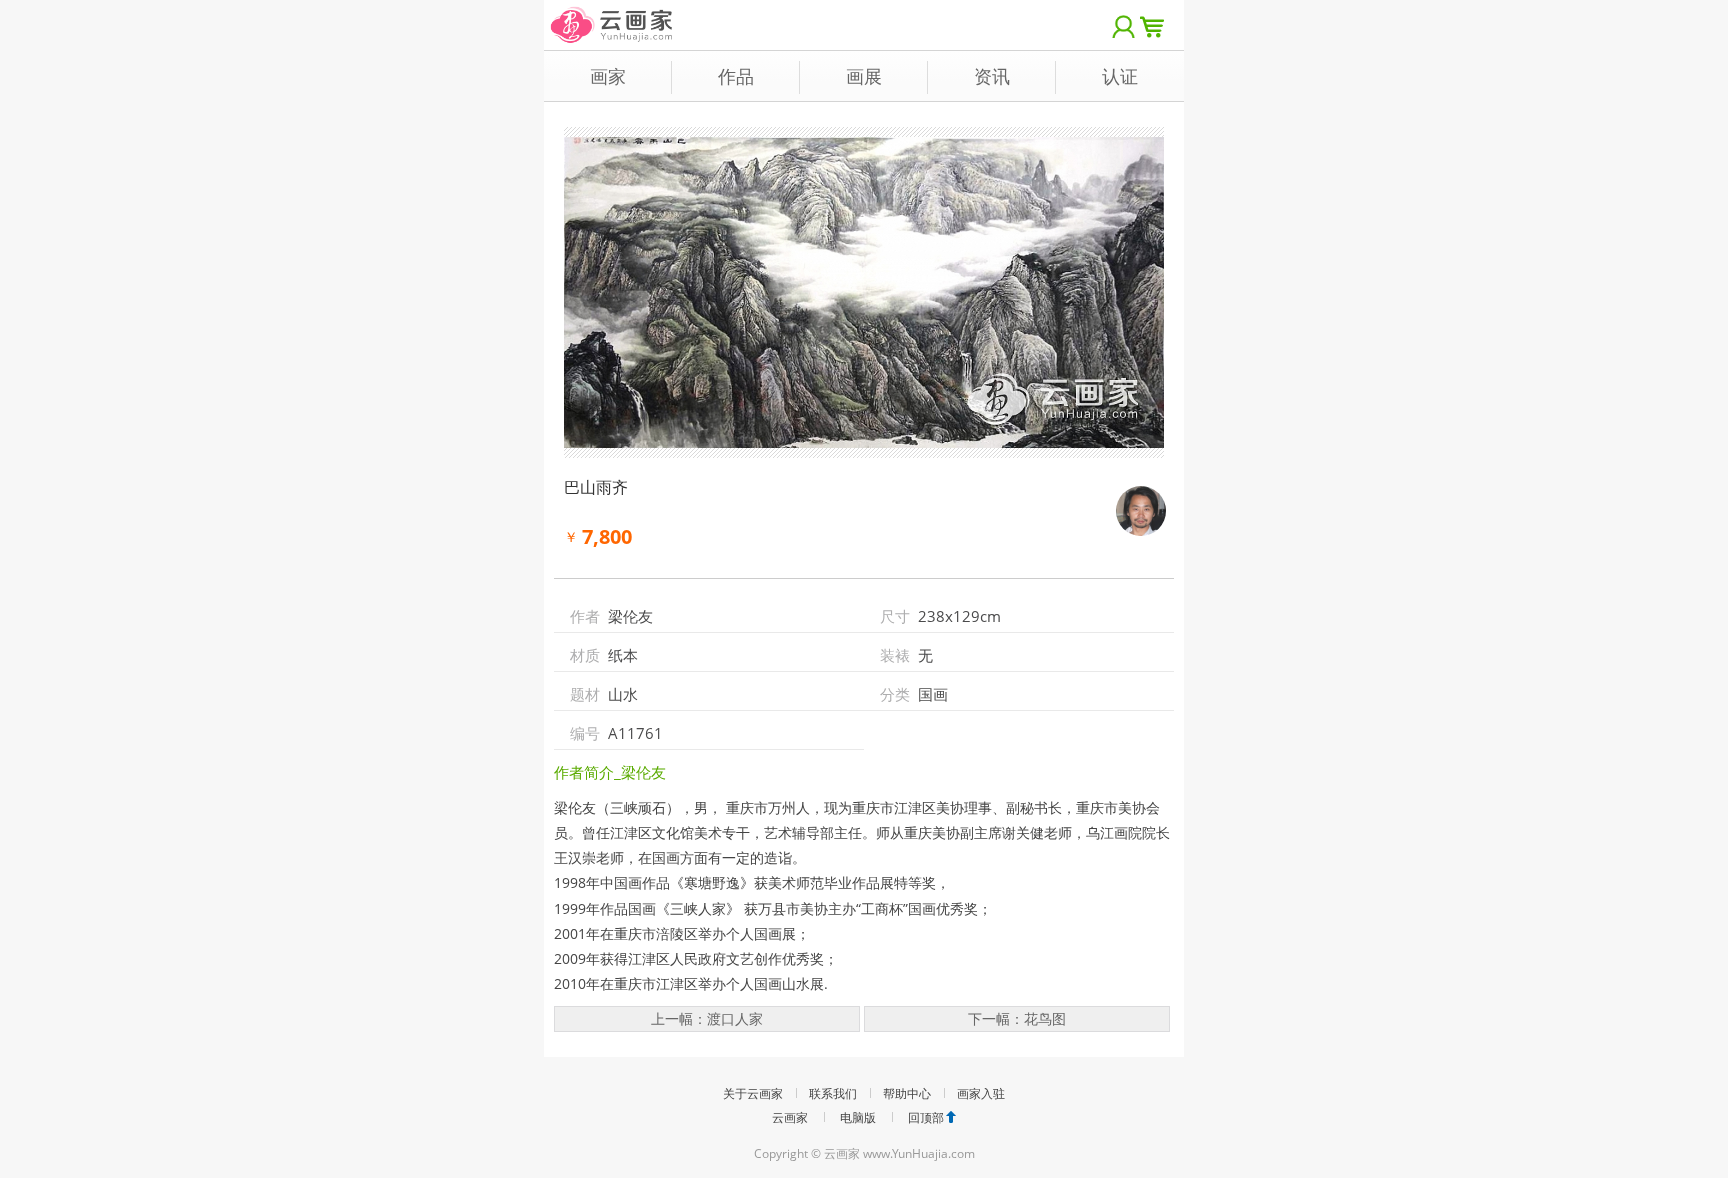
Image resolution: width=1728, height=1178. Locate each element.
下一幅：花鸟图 (1017, 1018)
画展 (864, 76)
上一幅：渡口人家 (707, 1018)
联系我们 (833, 1093)
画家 (608, 76)
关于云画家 (753, 1093)
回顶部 (926, 1117)
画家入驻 (981, 1093)
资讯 (992, 76)
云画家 (790, 1117)
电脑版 (858, 1117)
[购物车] (1157, 25)
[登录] (1124, 25)
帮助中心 (907, 1093)
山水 (623, 694)
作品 (736, 76)
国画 (933, 694)
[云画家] (612, 14)
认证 (1120, 76)
